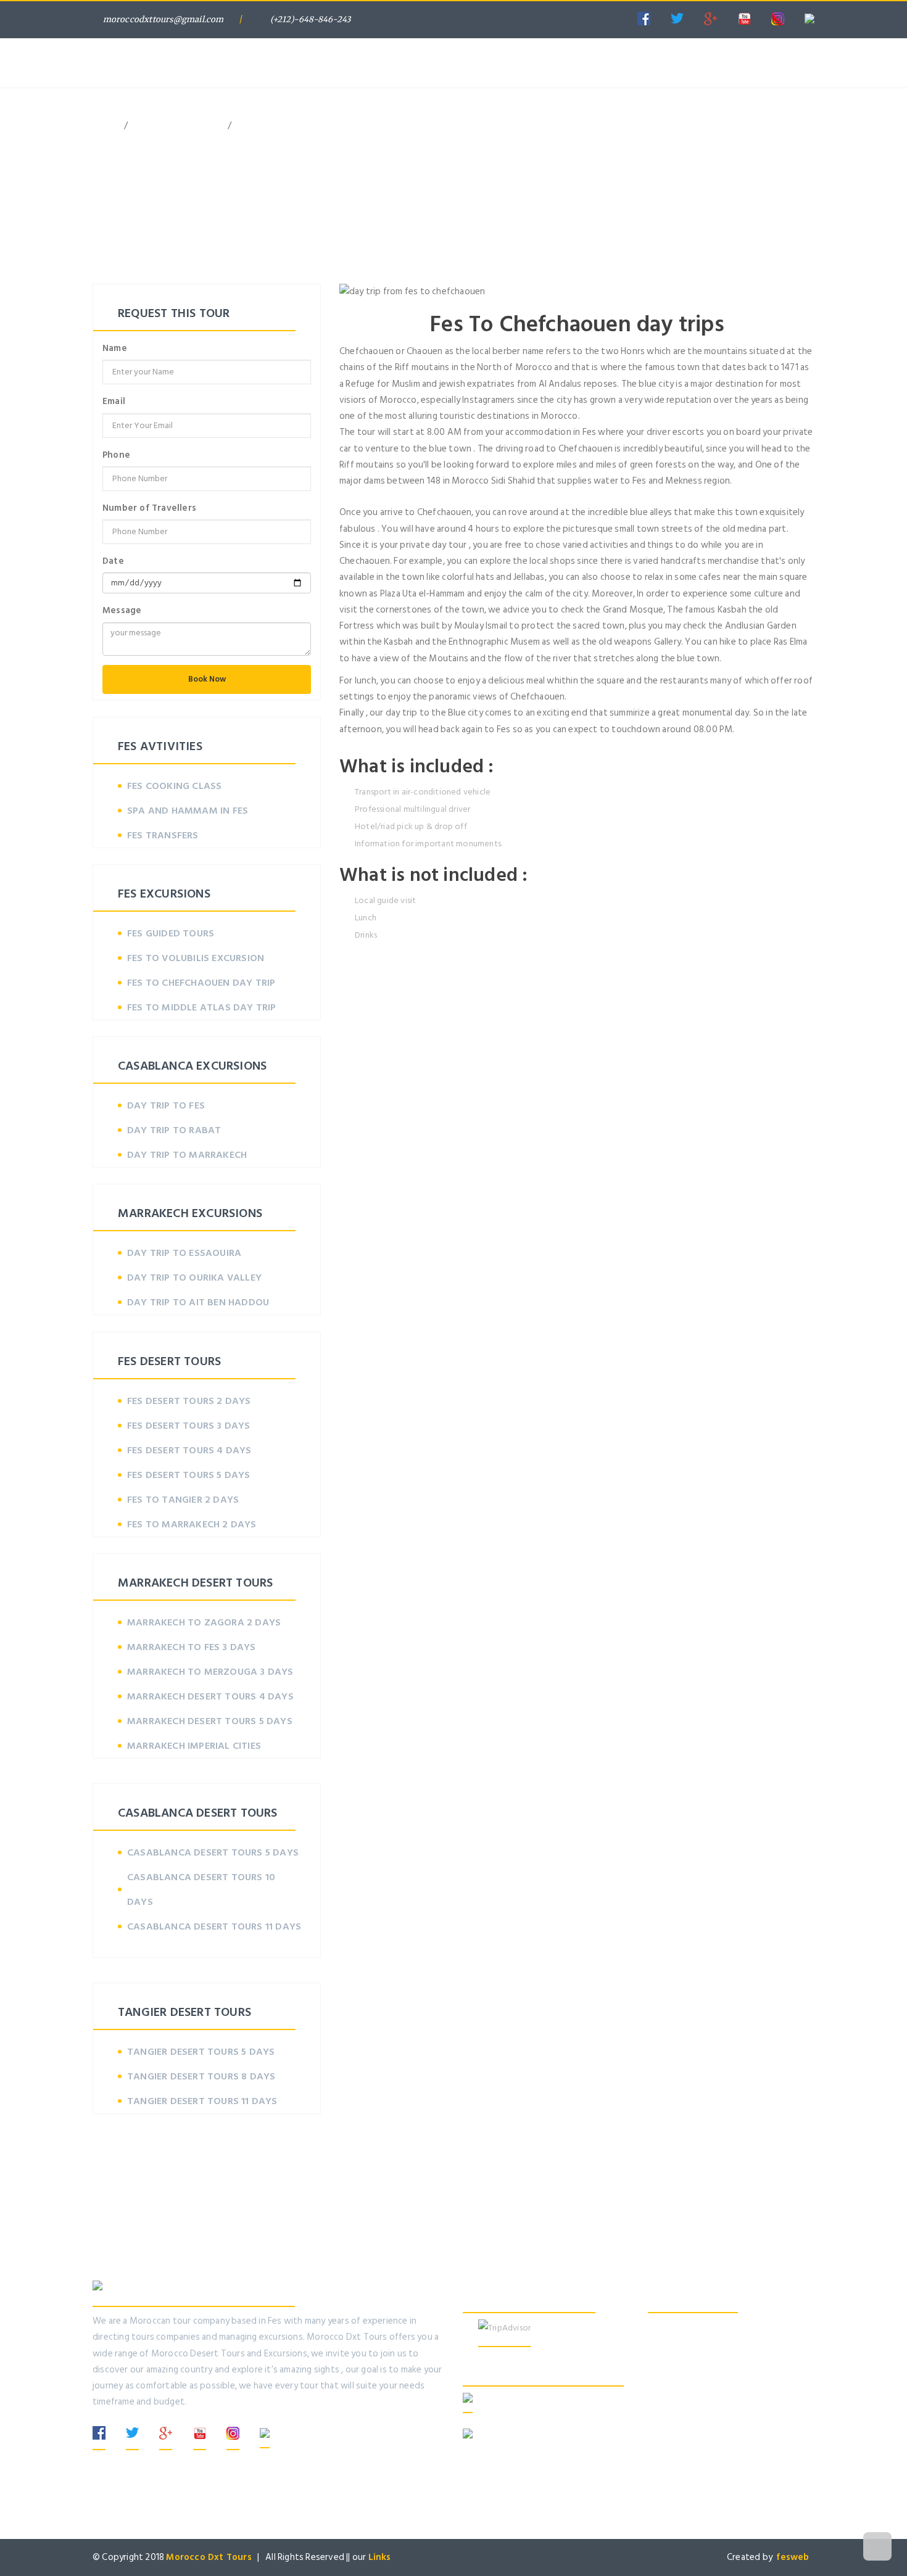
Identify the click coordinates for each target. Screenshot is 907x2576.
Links (380, 2557)
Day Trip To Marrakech (187, 1155)
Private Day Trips (520, 40)
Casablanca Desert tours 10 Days (201, 1889)
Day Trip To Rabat (174, 1130)
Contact (774, 40)
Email (114, 401)
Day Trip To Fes (166, 1105)
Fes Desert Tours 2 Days (189, 1401)
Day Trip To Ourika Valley (194, 1278)
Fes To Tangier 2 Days (183, 1500)
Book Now (207, 679)
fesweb (795, 2557)
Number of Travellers (149, 508)
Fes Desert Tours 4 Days (189, 1450)
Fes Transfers (163, 835)
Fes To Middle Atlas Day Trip (202, 1007)
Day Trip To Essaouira (184, 1253)
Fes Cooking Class (174, 786)
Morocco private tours (178, 126)
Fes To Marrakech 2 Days (192, 1524)
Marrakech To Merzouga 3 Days (210, 1672)
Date (113, 561)
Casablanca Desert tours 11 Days (214, 1926)
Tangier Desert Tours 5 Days (201, 2052)
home (104, 126)
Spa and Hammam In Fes (188, 811)
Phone (116, 455)
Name (115, 348)
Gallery (703, 40)
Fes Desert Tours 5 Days (189, 1475)
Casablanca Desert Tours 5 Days (213, 1852)
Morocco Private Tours (396, 40)
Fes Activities (622, 40)
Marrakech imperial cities (194, 1746)
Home (297, 40)
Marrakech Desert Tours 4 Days (210, 1696)
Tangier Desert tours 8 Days (201, 2076)
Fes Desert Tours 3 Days (189, 1426)
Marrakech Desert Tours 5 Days (210, 1721)
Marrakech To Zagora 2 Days (204, 1622)
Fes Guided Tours (171, 933)
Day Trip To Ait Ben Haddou (198, 1302)
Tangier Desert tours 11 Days (202, 2101)
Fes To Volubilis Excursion (196, 958)
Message (122, 610)
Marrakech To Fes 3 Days (192, 1647)
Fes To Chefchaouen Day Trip (201, 983)
